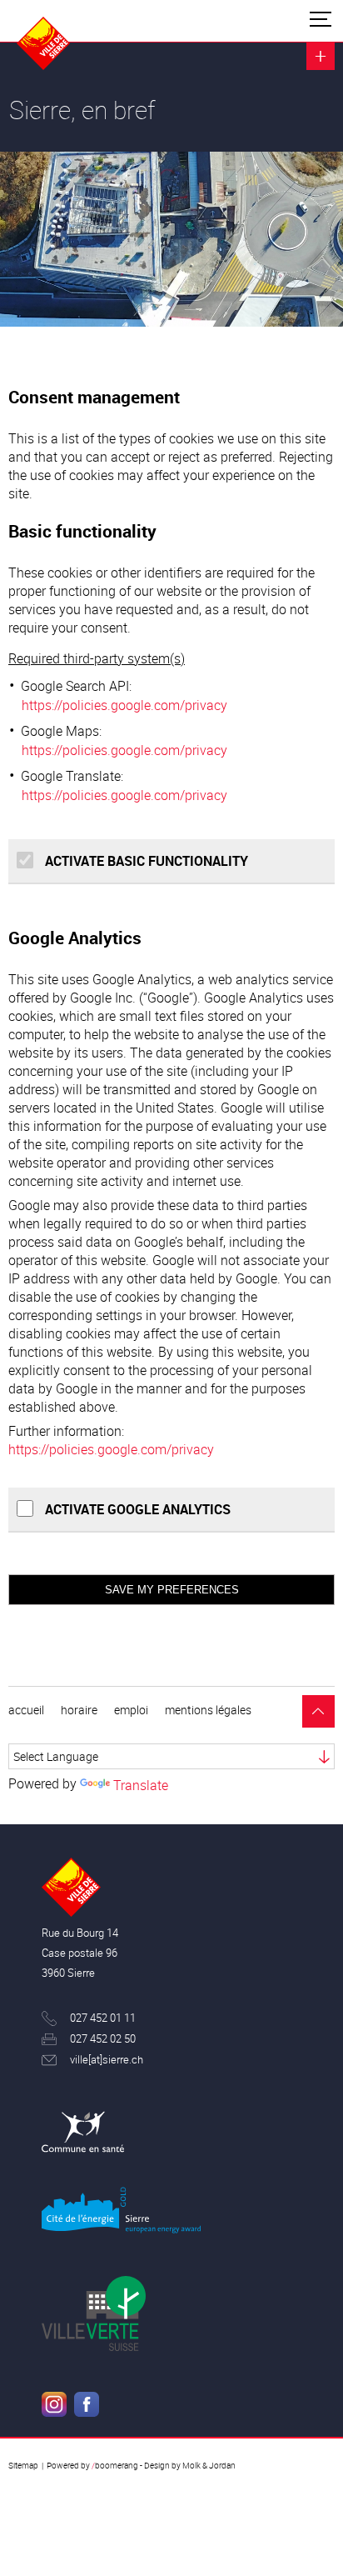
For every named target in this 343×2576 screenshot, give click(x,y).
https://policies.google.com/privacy (124, 705)
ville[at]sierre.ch (107, 2060)
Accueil (26, 1710)
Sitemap (23, 2465)
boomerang (115, 2465)
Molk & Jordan (209, 2465)
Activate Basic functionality (145, 861)
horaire (79, 1710)
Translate (141, 1785)
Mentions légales (208, 1710)
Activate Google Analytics (136, 1509)
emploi (131, 1710)
